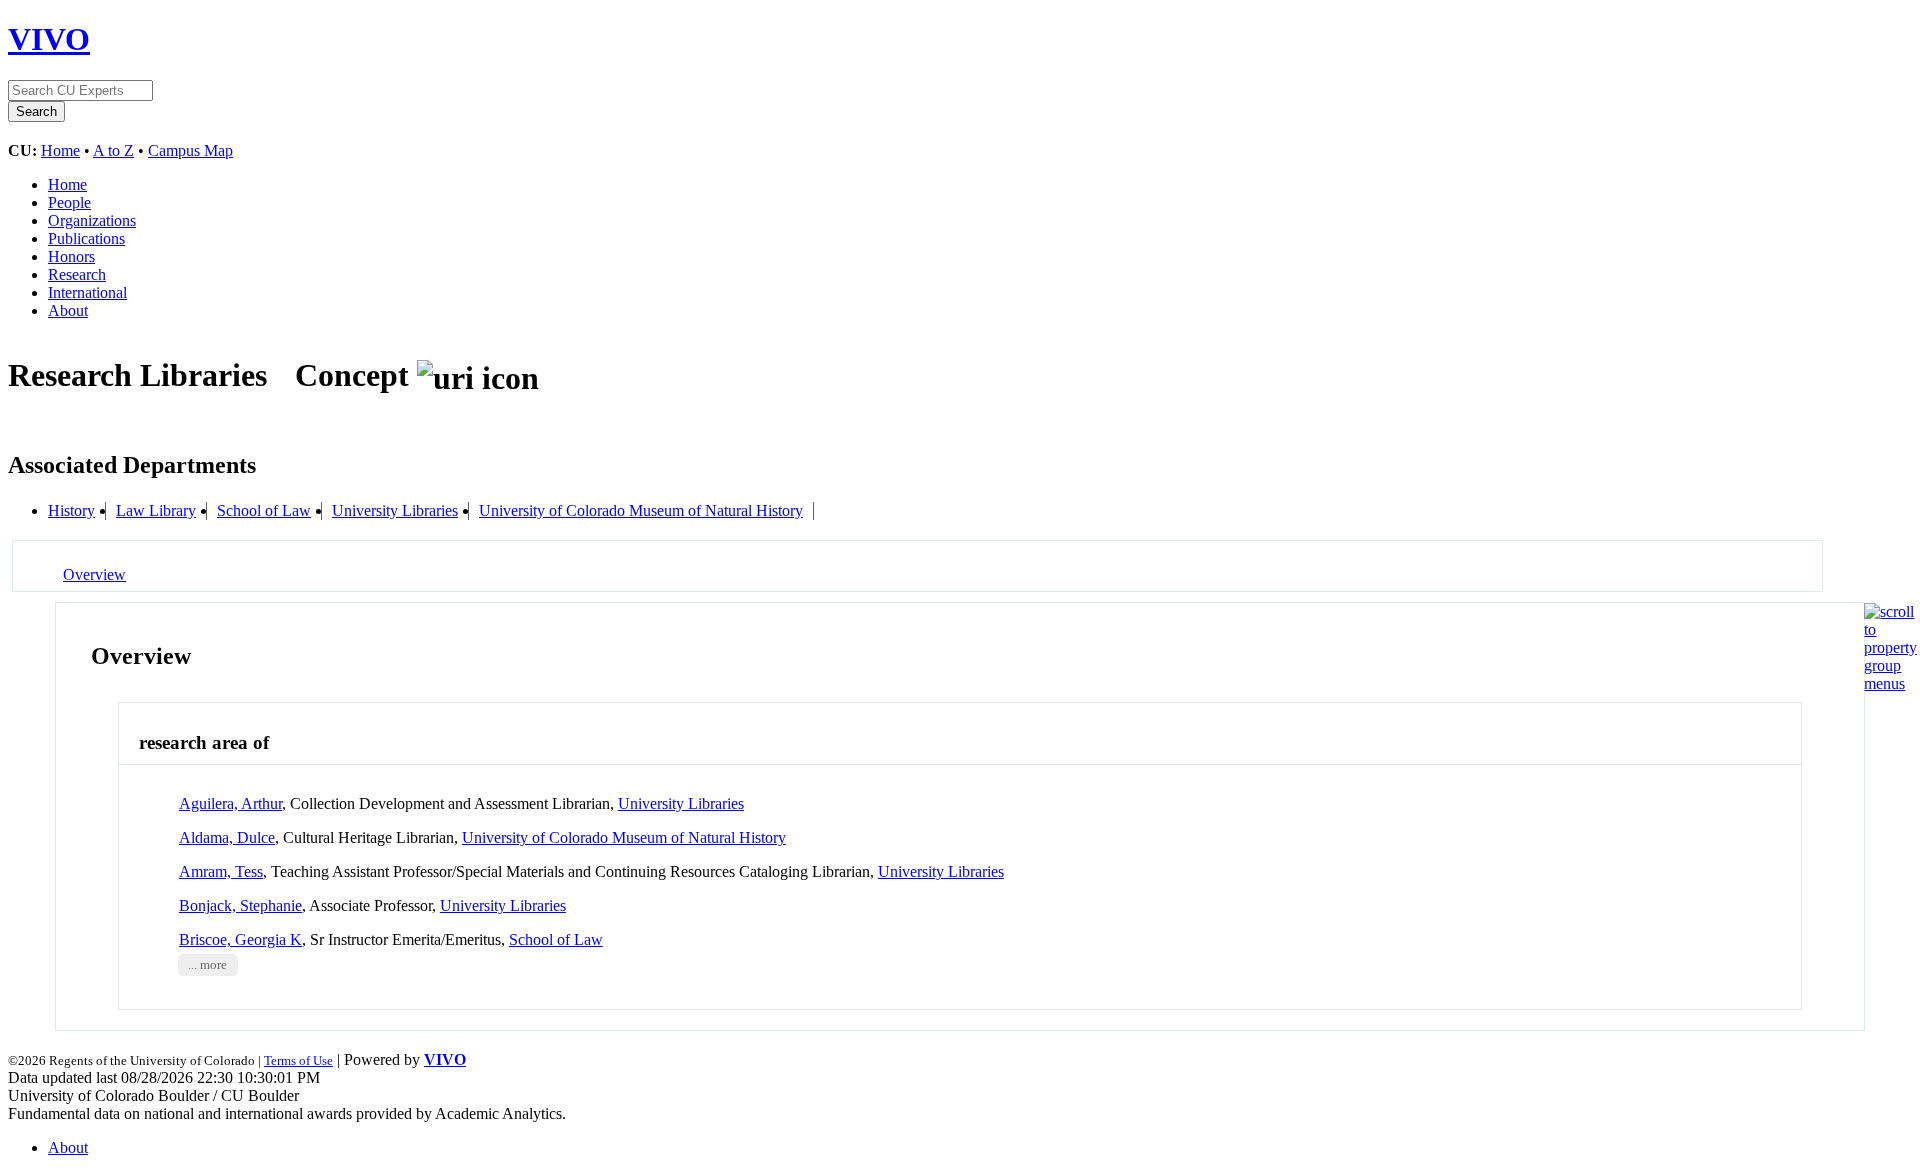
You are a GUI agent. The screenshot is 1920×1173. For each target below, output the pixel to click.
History (71, 510)
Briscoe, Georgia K (240, 939)
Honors (71, 256)
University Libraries (395, 510)
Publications (86, 238)
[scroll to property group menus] (1890, 683)
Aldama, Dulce (227, 837)
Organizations (92, 220)
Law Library (156, 510)
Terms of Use (298, 1060)
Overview (94, 574)
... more (207, 965)
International (87, 292)
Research (77, 274)
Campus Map (190, 150)
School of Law (264, 510)
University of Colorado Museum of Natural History (641, 510)
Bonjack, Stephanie (240, 905)
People (69, 202)
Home (60, 150)
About (68, 310)
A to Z (113, 150)
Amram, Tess (221, 871)
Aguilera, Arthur (230, 803)
